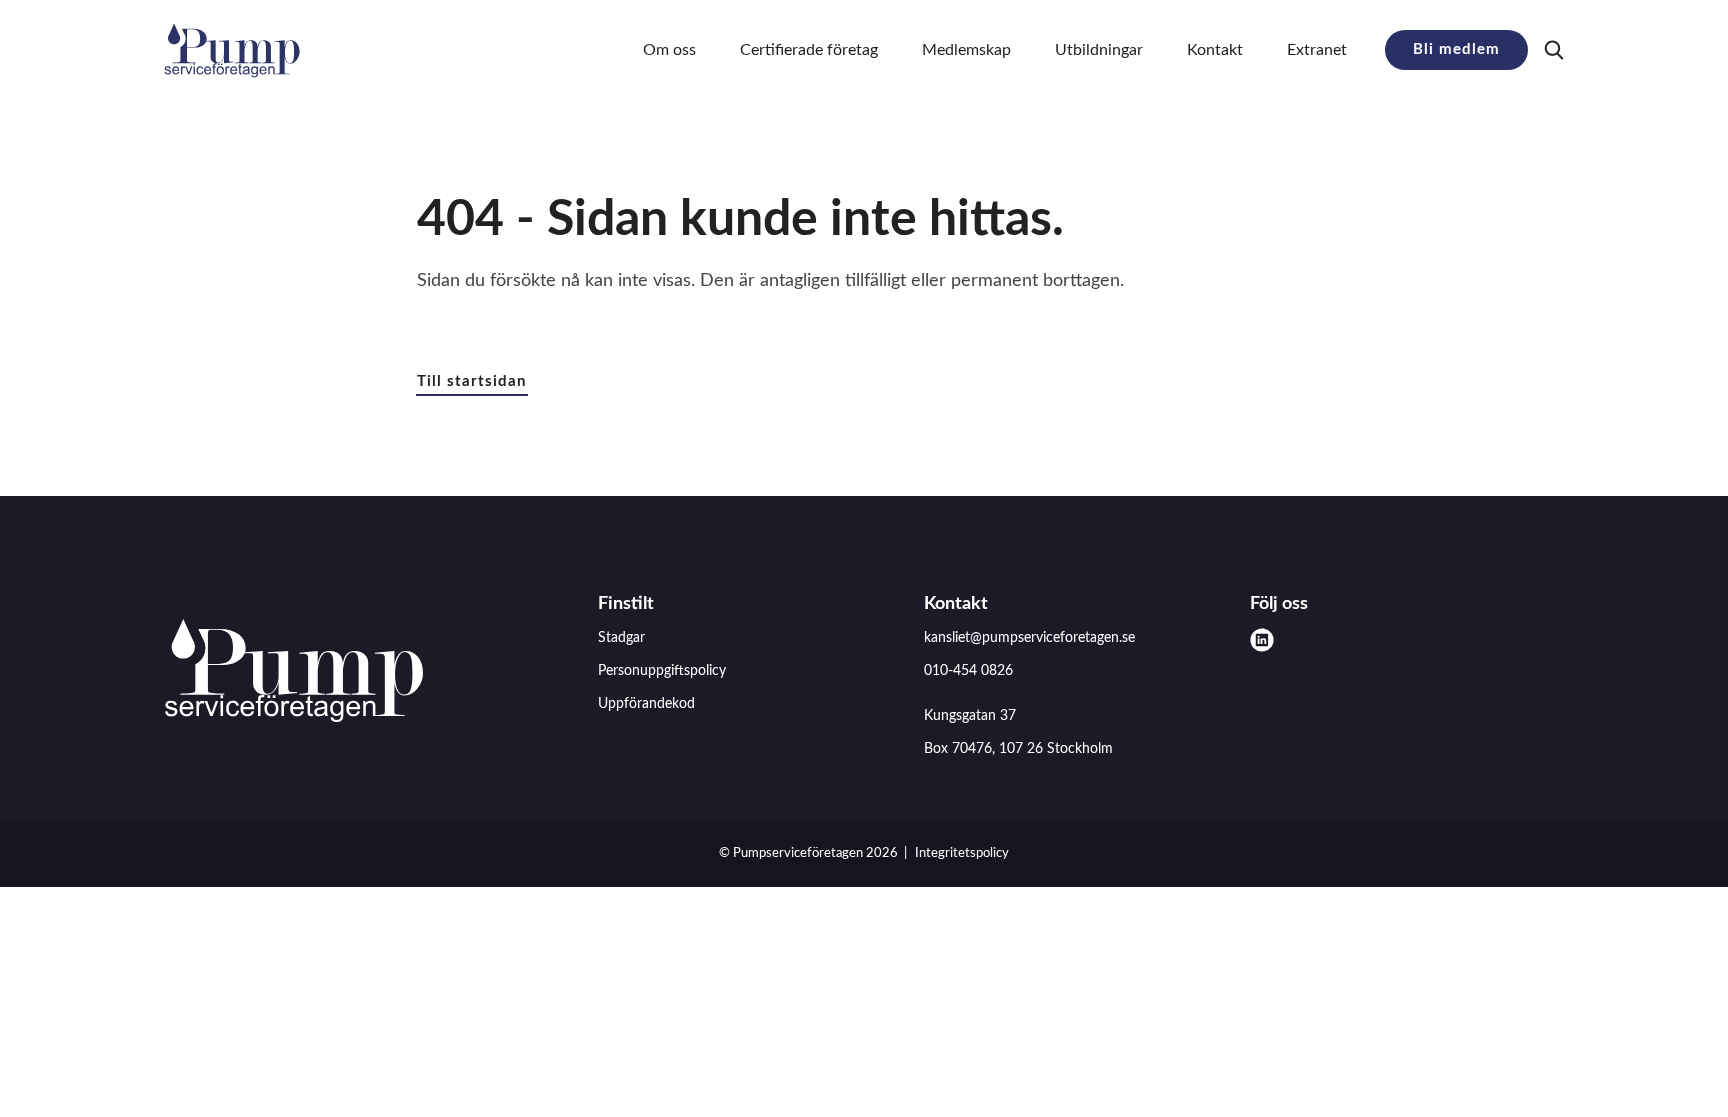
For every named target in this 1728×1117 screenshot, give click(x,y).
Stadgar (621, 638)
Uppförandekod (646, 704)
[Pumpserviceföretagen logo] (294, 675)
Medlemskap (966, 50)
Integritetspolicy (962, 853)
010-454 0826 (968, 671)
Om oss (669, 50)
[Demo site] (232, 50)
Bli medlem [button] (1456, 49)
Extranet (1317, 50)
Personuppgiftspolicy (662, 671)
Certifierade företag (809, 50)
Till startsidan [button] (471, 381)
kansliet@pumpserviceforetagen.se (1029, 638)
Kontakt (1215, 50)
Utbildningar (1099, 50)
